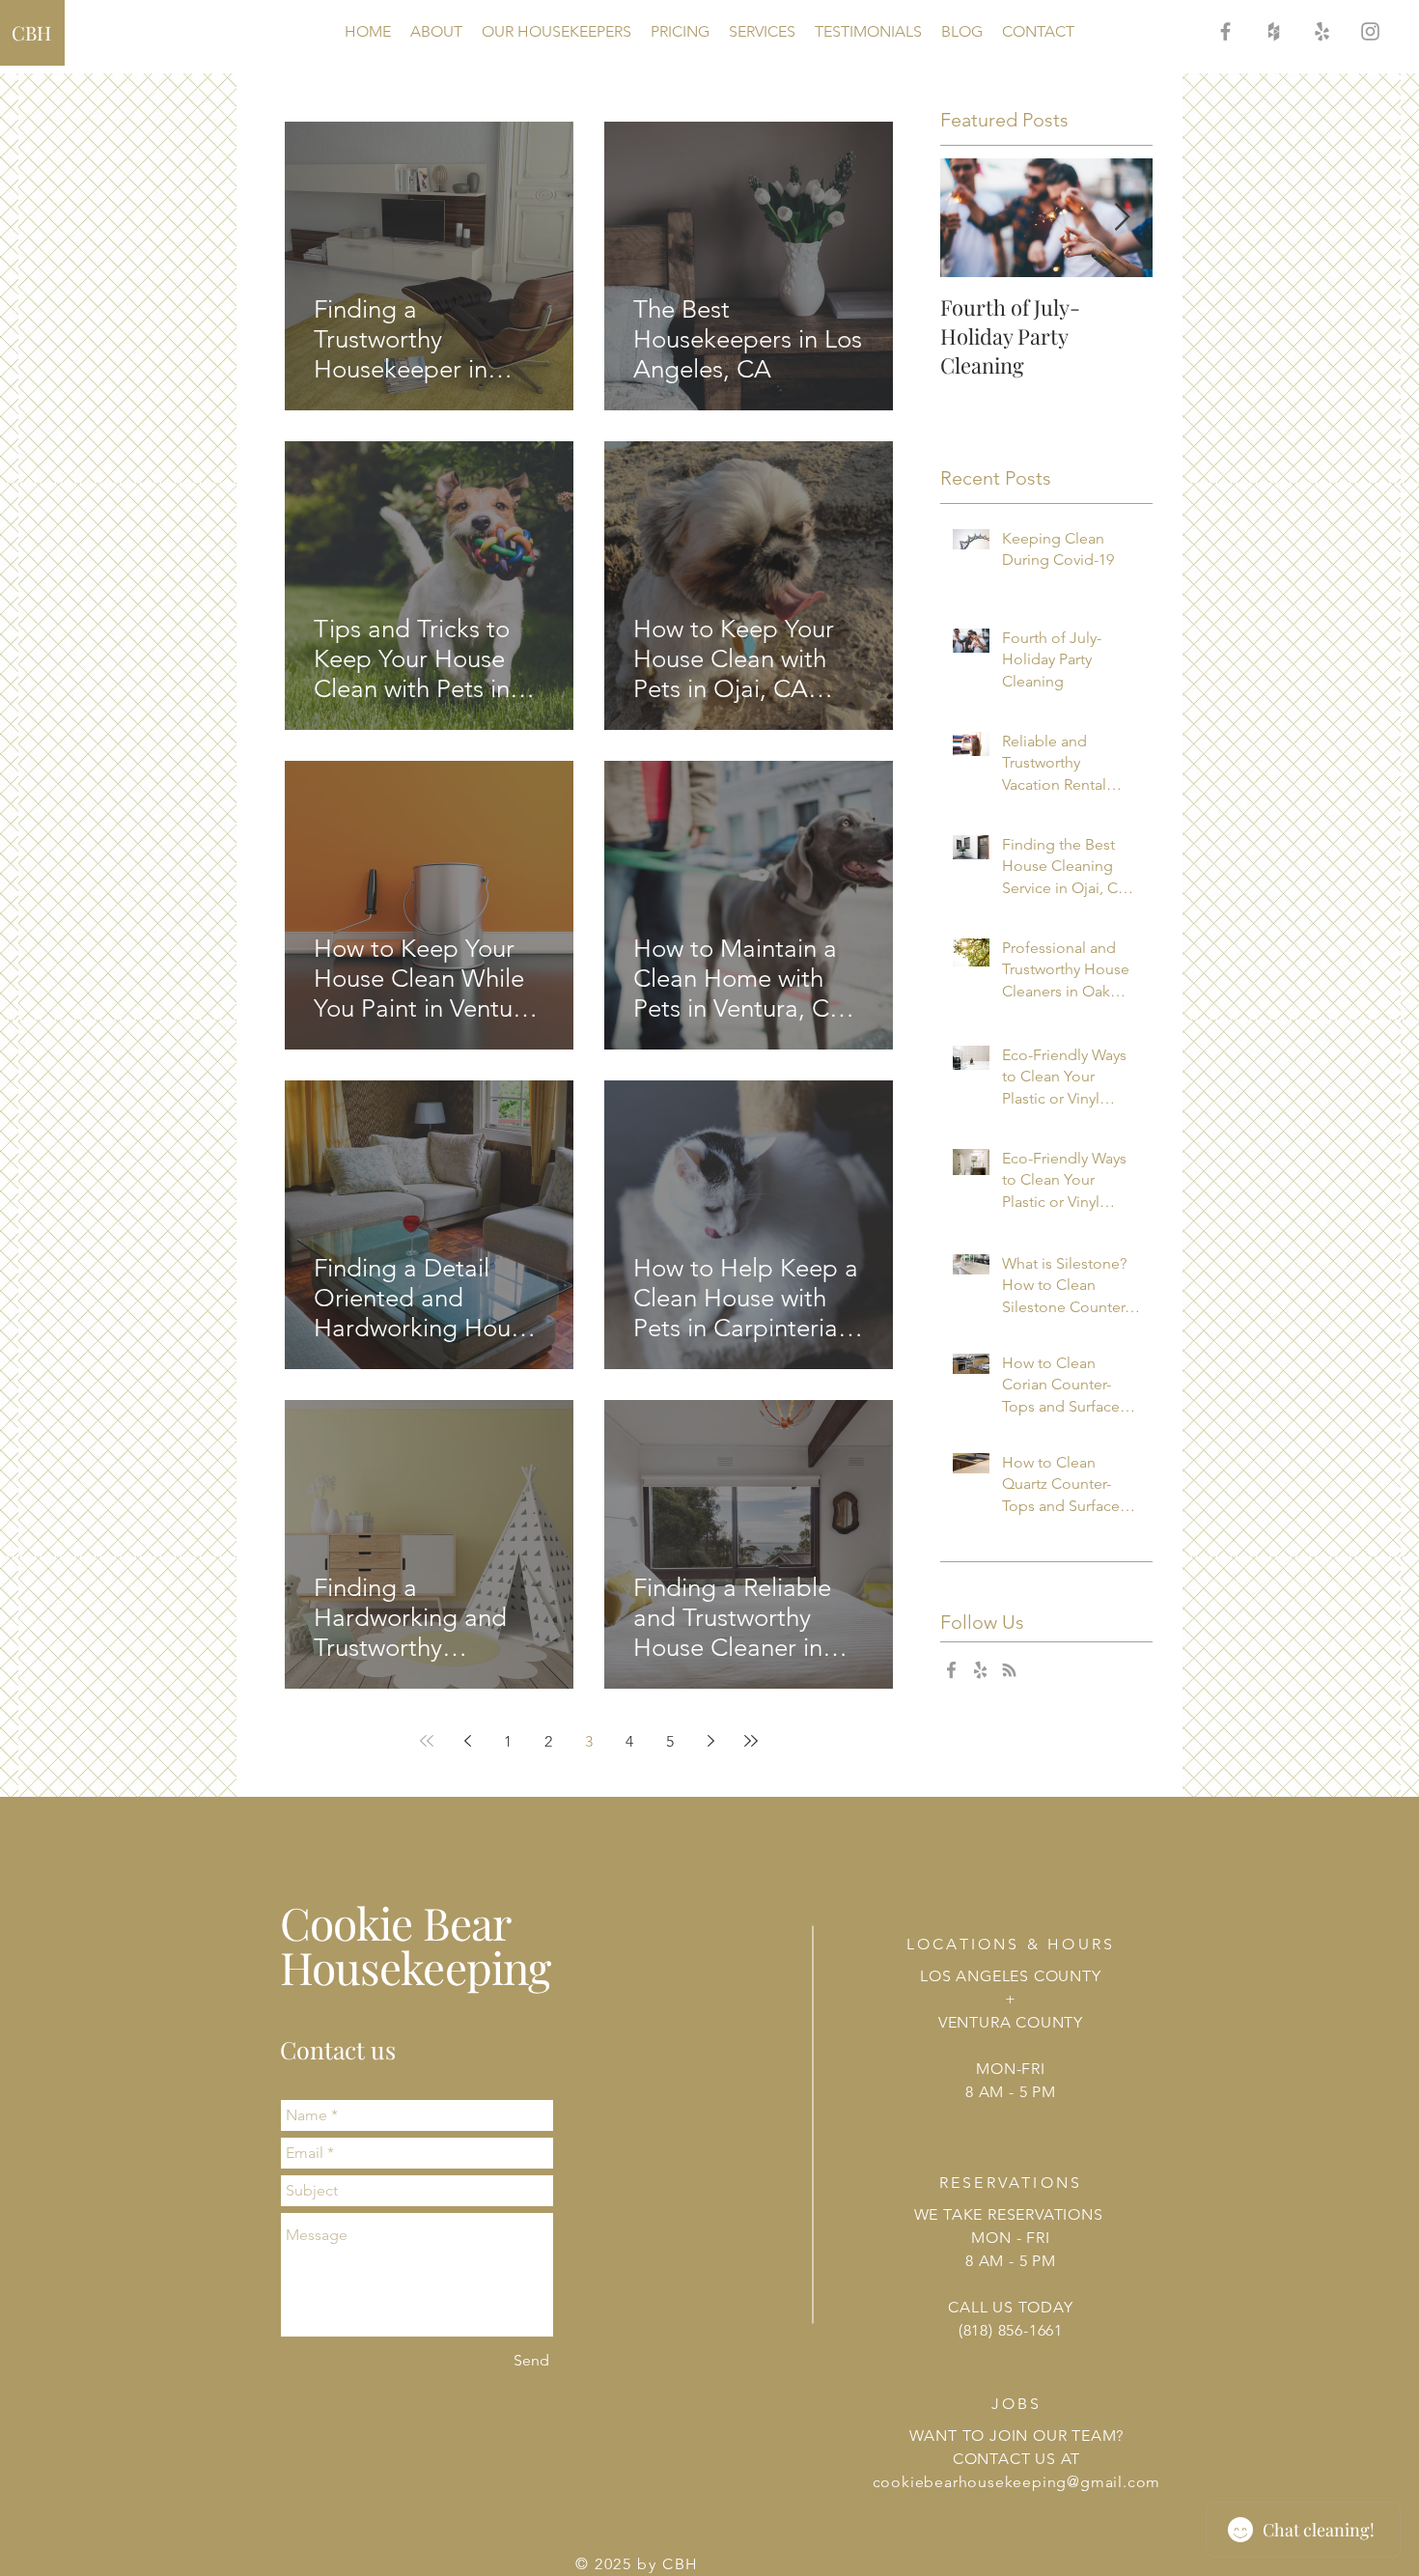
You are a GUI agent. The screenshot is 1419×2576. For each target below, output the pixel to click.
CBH (31, 32)
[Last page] (751, 1741)
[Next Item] (1122, 218)
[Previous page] (467, 1741)
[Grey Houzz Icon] (1274, 31)
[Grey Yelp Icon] (1322, 31)
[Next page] (710, 1741)
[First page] (427, 1741)
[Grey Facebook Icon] (1225, 31)
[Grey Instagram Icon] (1370, 31)
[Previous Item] (971, 218)
